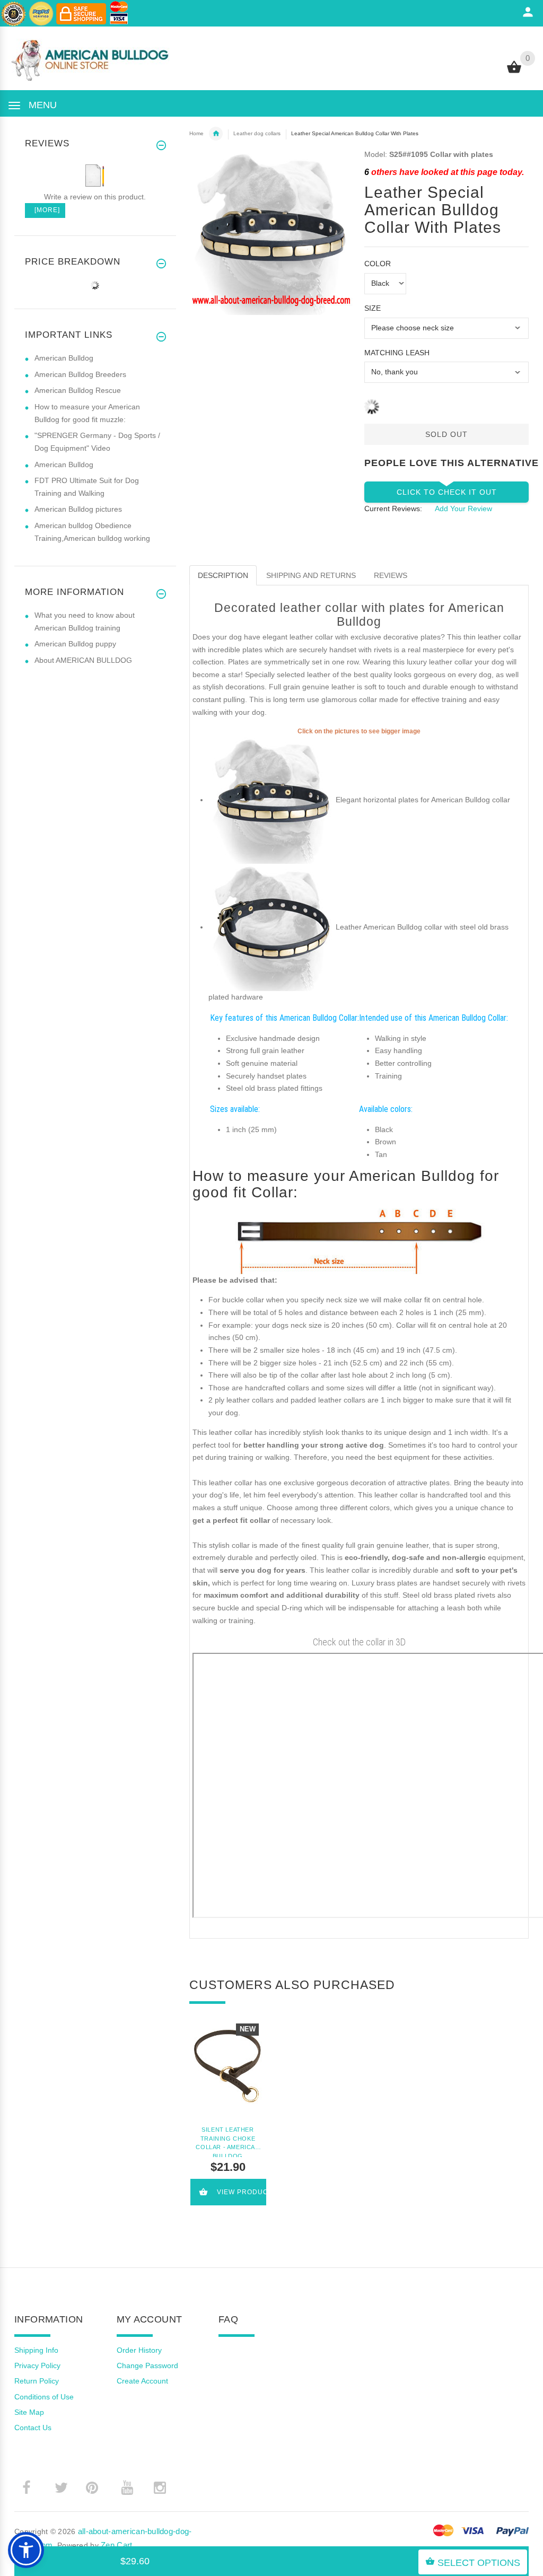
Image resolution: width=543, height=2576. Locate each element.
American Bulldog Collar (216, 134)
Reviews (391, 575)
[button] (26, 2550)
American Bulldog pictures (78, 509)
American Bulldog (64, 358)
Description (223, 575)
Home (196, 133)
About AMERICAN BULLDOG (83, 660)
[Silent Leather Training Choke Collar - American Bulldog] (228, 2066)
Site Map (29, 2412)
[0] (514, 72)
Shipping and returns (311, 575)
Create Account (142, 2381)
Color (378, 264)
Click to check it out (447, 492)
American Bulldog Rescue (78, 390)
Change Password (147, 2365)
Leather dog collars (257, 133)
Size (373, 308)
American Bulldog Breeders (80, 374)
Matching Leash (397, 353)
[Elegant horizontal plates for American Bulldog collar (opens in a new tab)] (272, 800)
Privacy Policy (37, 2365)
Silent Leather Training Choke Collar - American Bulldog (227, 2142)
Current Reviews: (393, 509)
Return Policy (37, 2381)
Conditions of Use (44, 2397)
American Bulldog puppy (75, 644)
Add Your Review (463, 509)
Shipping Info (36, 2350)
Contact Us (33, 2428)
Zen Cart (116, 2545)
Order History (139, 2350)
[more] (45, 210)
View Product (242, 2192)
